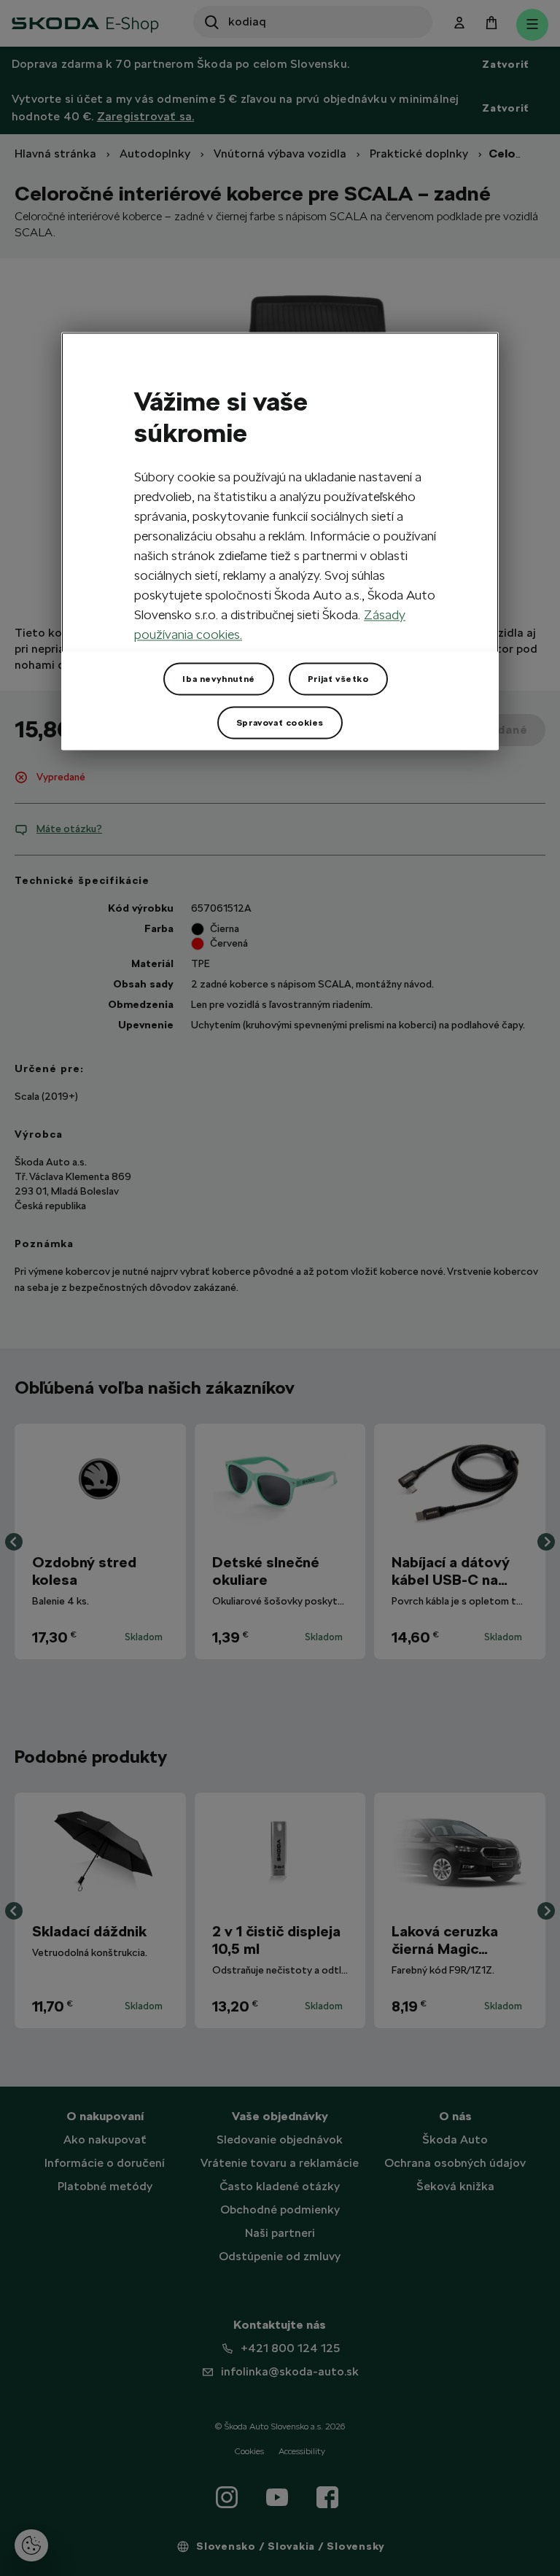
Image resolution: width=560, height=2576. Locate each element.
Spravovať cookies (280, 723)
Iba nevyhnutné (218, 679)
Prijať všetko (338, 679)
